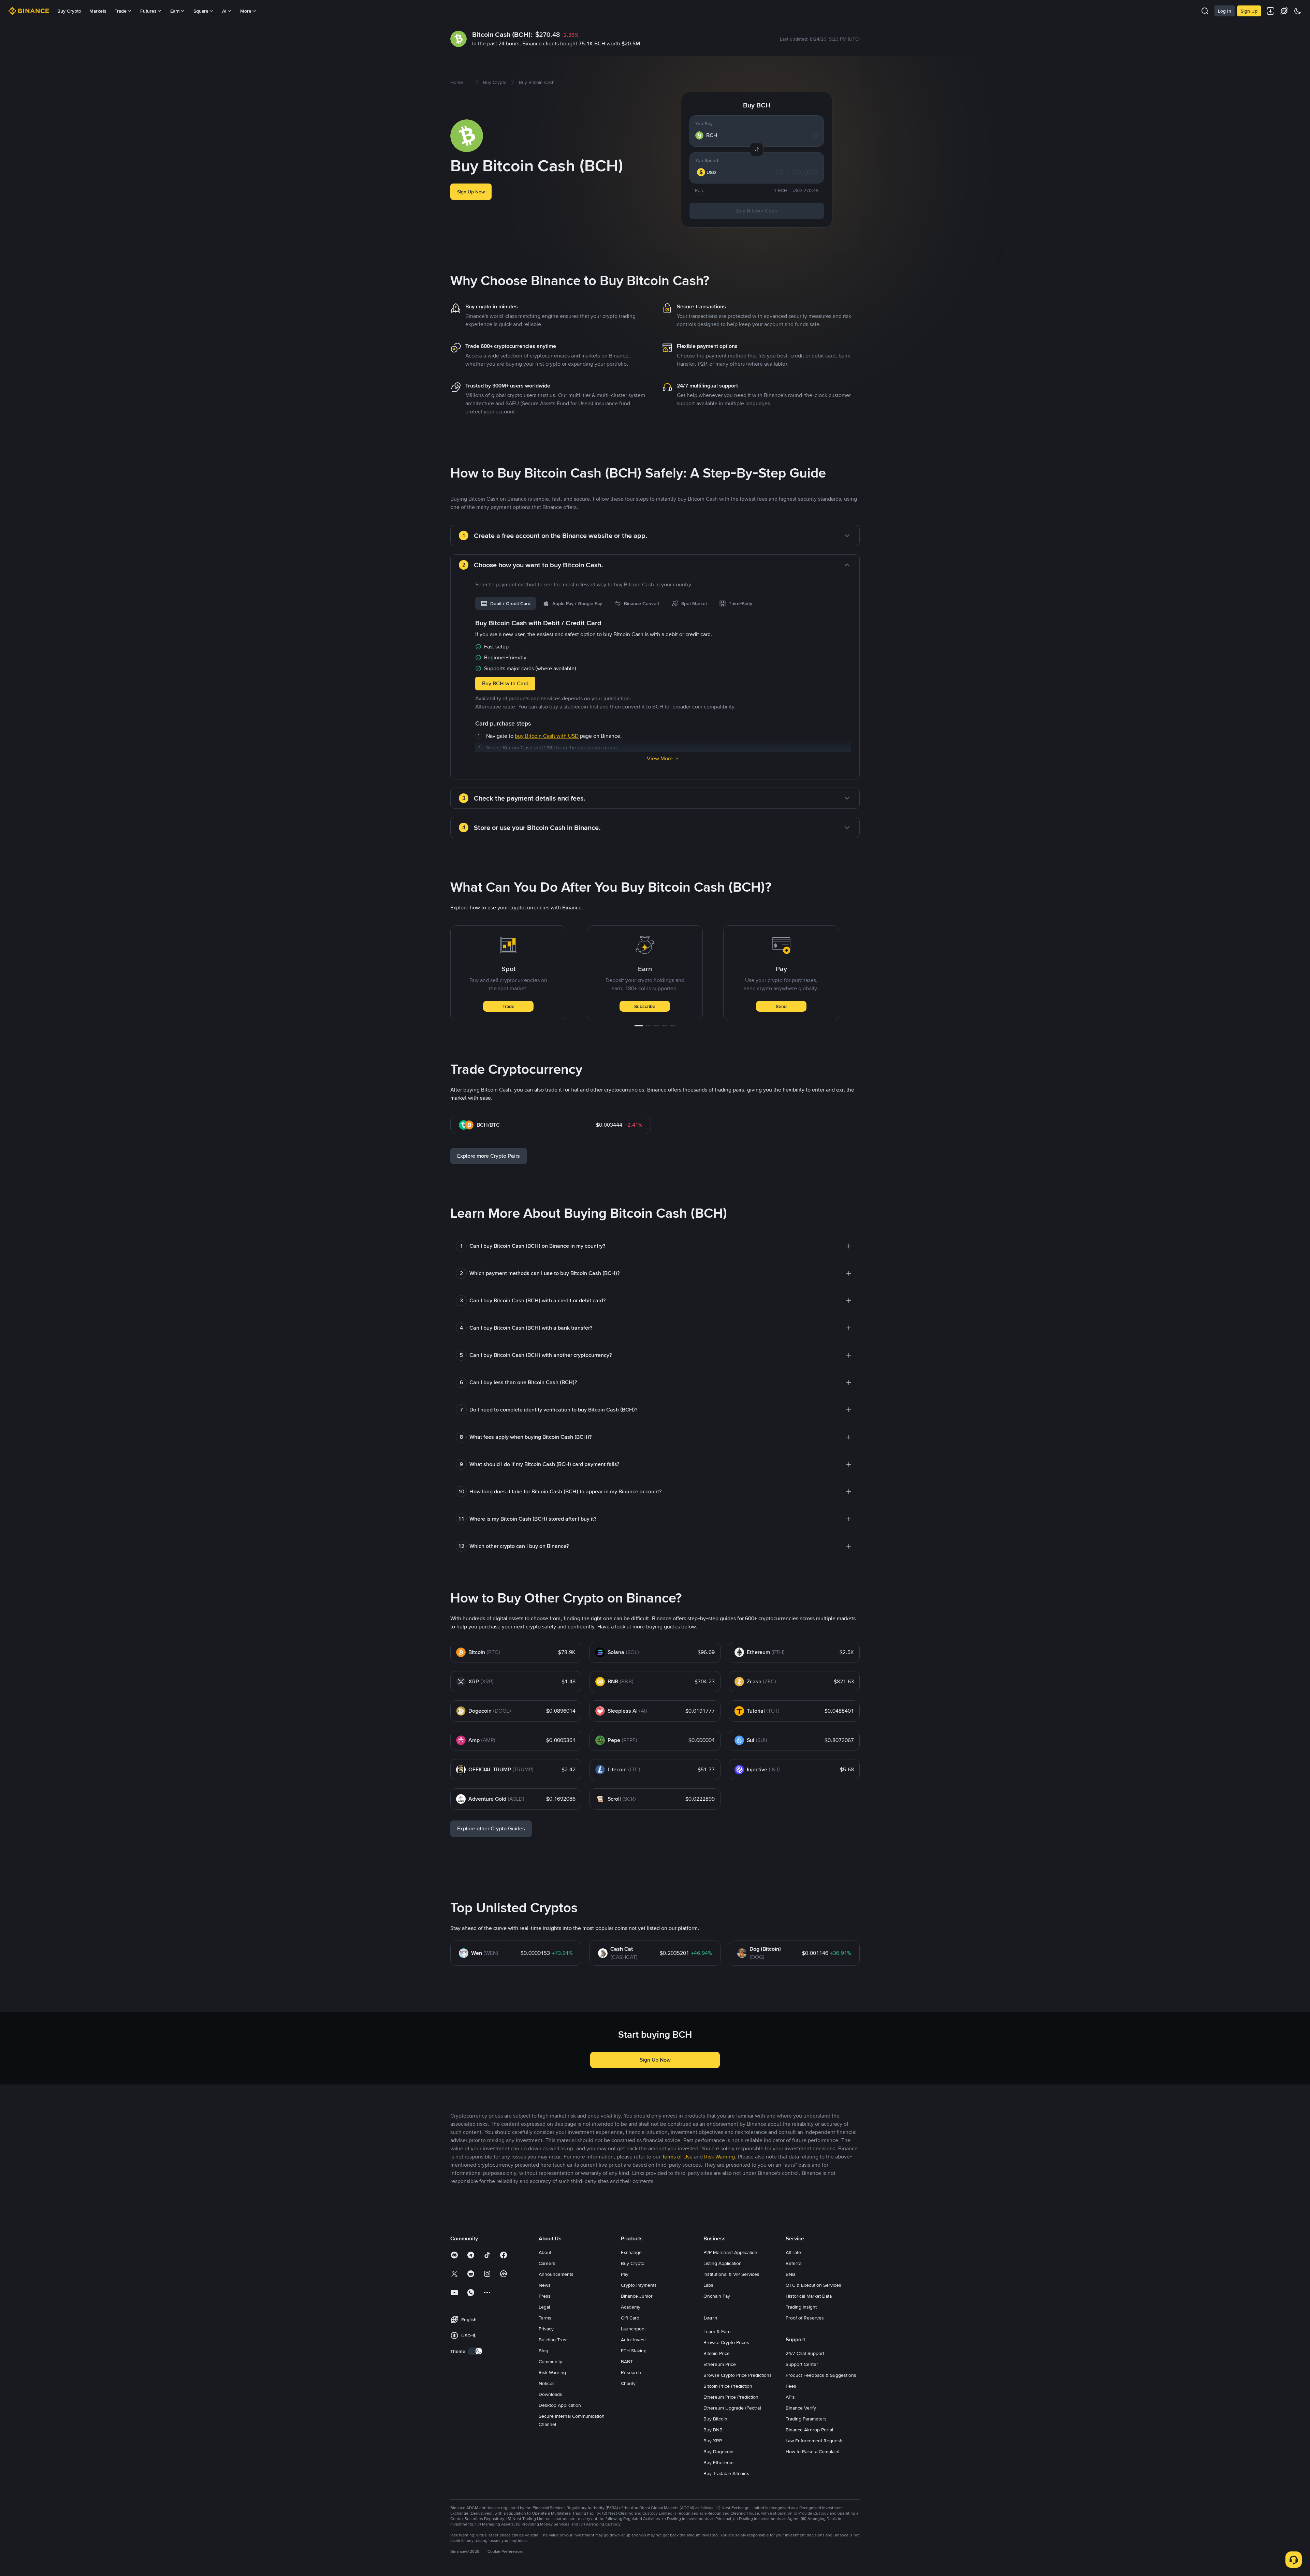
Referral (794, 2263)
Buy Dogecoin (718, 2451)
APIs (790, 2397)
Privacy (546, 2329)
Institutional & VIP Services (731, 2274)
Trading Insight (801, 2307)
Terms (545, 2318)
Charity (628, 2383)
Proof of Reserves (805, 2318)
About (545, 2252)
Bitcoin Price (717, 2353)
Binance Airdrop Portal (809, 2430)
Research (631, 2372)
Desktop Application (560, 2405)
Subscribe (508, 1006)
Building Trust (553, 2340)
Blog (543, 2351)
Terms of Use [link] (677, 2157)
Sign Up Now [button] (471, 192)
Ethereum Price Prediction (731, 2397)
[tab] (506, 603)
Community (550, 2361)
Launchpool (633, 2329)
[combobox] (710, 172)
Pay (625, 2274)
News (545, 2285)
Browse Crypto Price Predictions (738, 2375)
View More (660, 758)
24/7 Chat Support (805, 2353)
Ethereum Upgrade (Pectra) (732, 2408)
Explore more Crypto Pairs (489, 1156)
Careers (547, 2263)
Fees (791, 2386)
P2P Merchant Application (730, 2252)
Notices (547, 2383)
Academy (631, 2307)
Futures (148, 11)
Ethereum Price (720, 2364)
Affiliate (793, 2252)
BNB (790, 2274)
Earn (175, 11)
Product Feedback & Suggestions (821, 2375)
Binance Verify (801, 2408)
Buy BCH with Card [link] (505, 683)
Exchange (631, 2252)
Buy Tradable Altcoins (726, 2473)
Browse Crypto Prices (726, 2342)
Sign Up (1249, 11)
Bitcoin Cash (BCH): (502, 34)
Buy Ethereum (718, 2462)
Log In (1225, 11)
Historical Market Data (809, 2296)
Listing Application (723, 2263)
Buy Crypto (69, 11)
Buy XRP (713, 2441)
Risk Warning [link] (719, 2157)
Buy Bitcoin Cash (757, 211)
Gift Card (630, 2318)
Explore (781, 1006)
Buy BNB (713, 2430)
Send (645, 1006)
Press (545, 2296)
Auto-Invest (633, 2340)
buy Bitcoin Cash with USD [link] (547, 736)
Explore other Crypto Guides (491, 1828)
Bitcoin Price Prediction (728, 2386)
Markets (98, 11)
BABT (627, 2361)
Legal (544, 2307)
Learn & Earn (717, 2331)
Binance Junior (637, 2296)
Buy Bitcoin (715, 2419)
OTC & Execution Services (813, 2285)
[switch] (475, 2351)
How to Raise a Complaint (813, 2451)
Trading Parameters (806, 2419)
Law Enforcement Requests (815, 2441)
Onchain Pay (717, 2296)
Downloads (550, 2394)
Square (201, 11)
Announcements (556, 2274)
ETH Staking (634, 2351)
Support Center (802, 2364)
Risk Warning (552, 2372)
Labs (708, 2285)
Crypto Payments (639, 2285)
